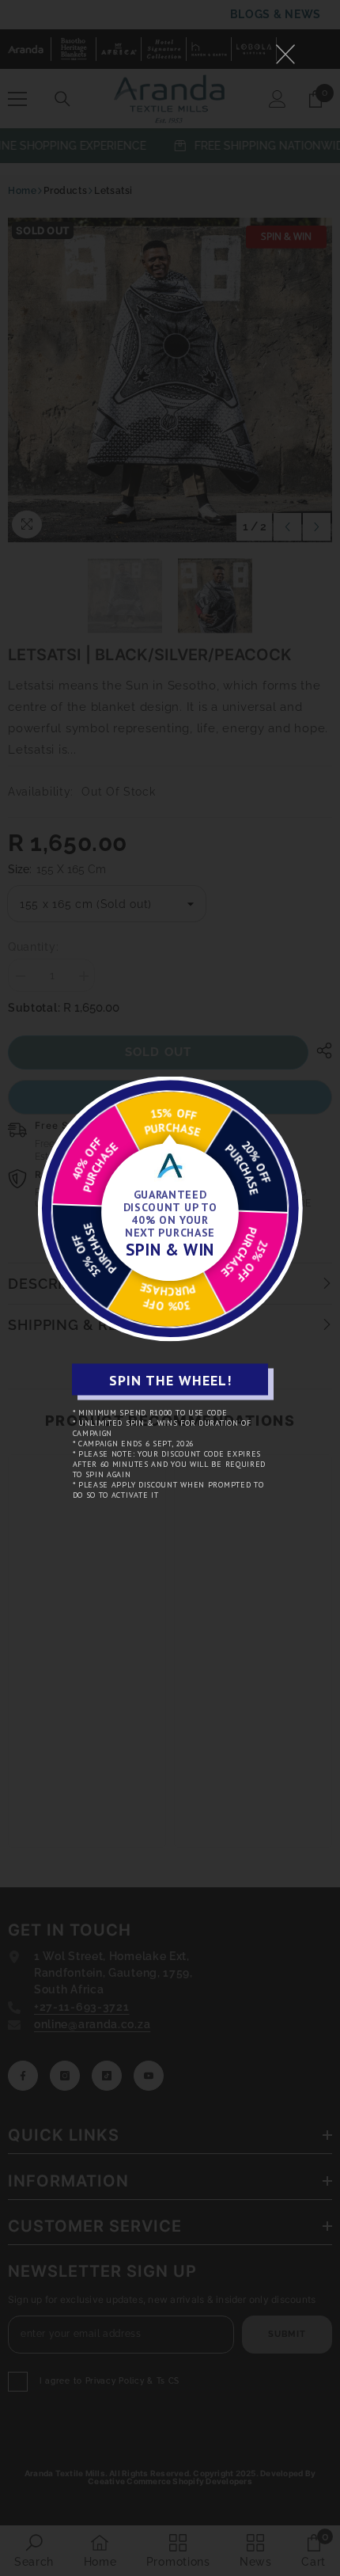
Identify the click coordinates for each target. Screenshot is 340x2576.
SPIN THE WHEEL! (170, 1379)
